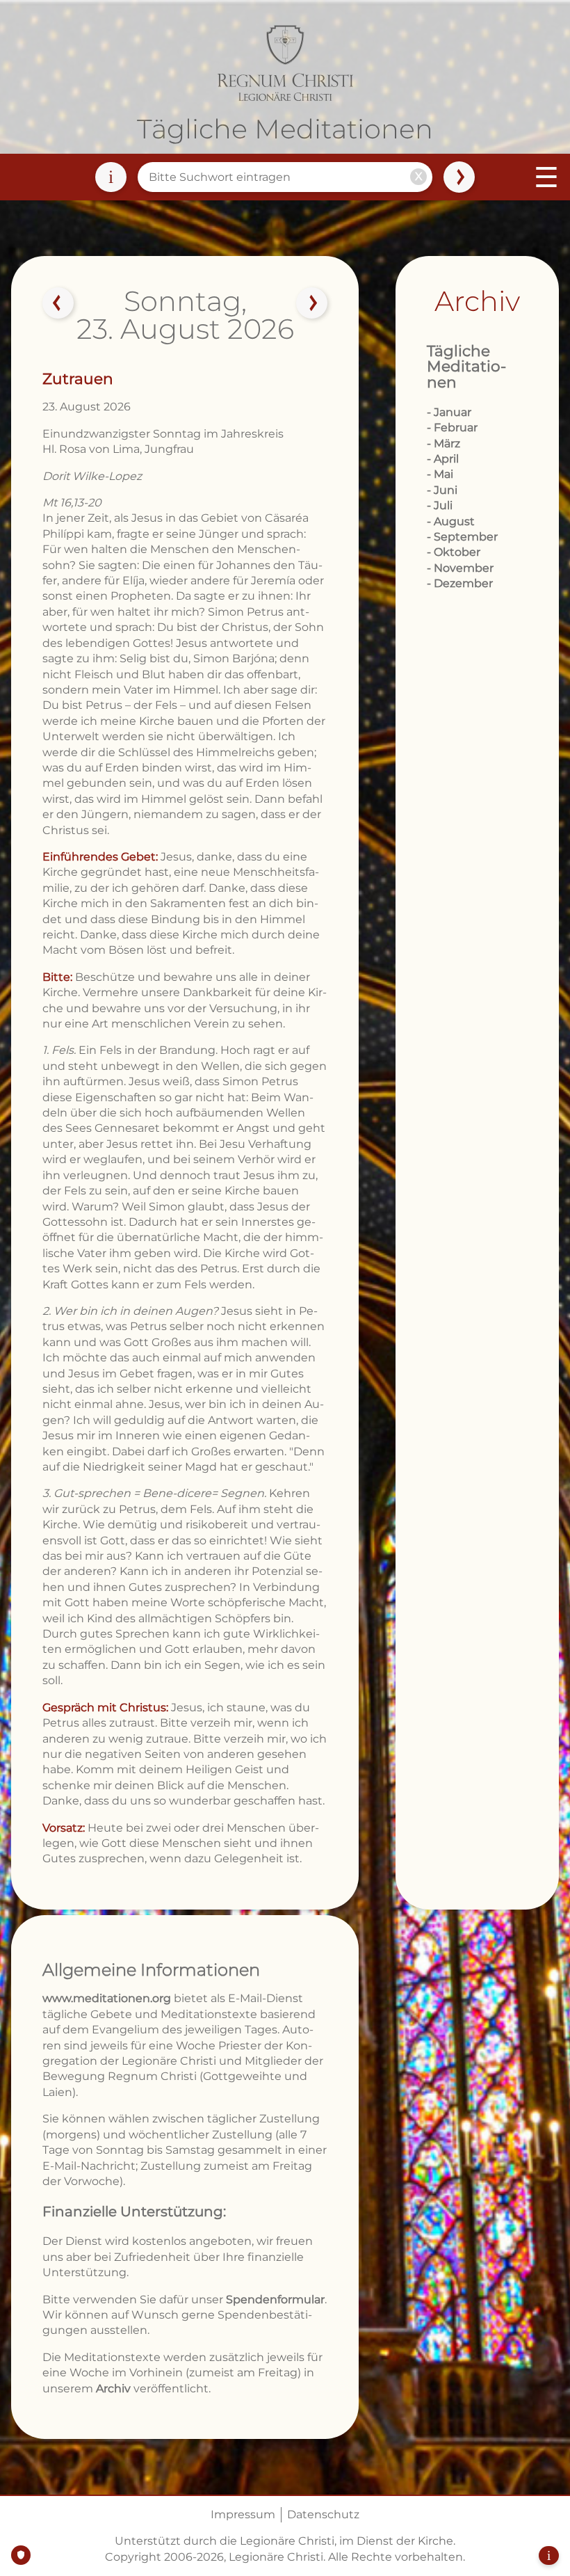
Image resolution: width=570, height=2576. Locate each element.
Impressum (243, 2514)
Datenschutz (323, 2514)
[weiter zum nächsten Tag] (312, 303)
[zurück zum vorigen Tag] (58, 303)
